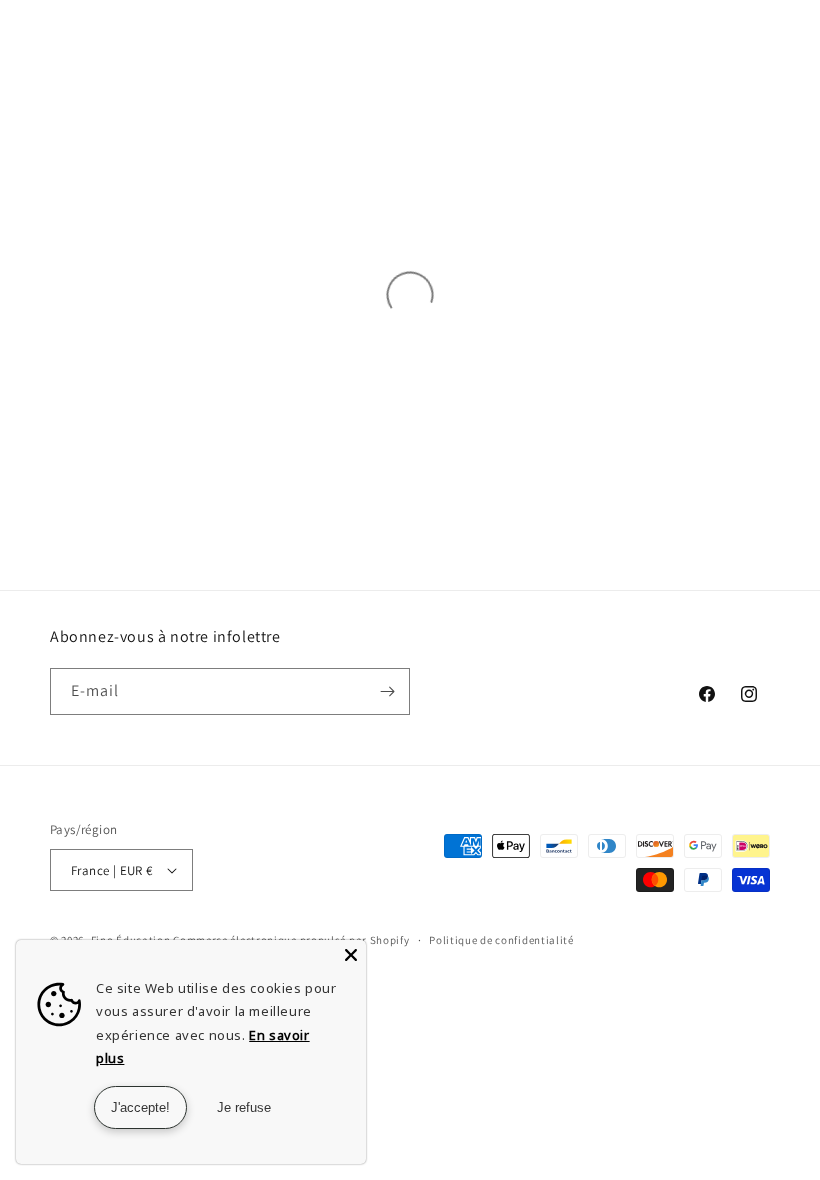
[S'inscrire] (387, 691)
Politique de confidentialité (501, 940)
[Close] (351, 955)
